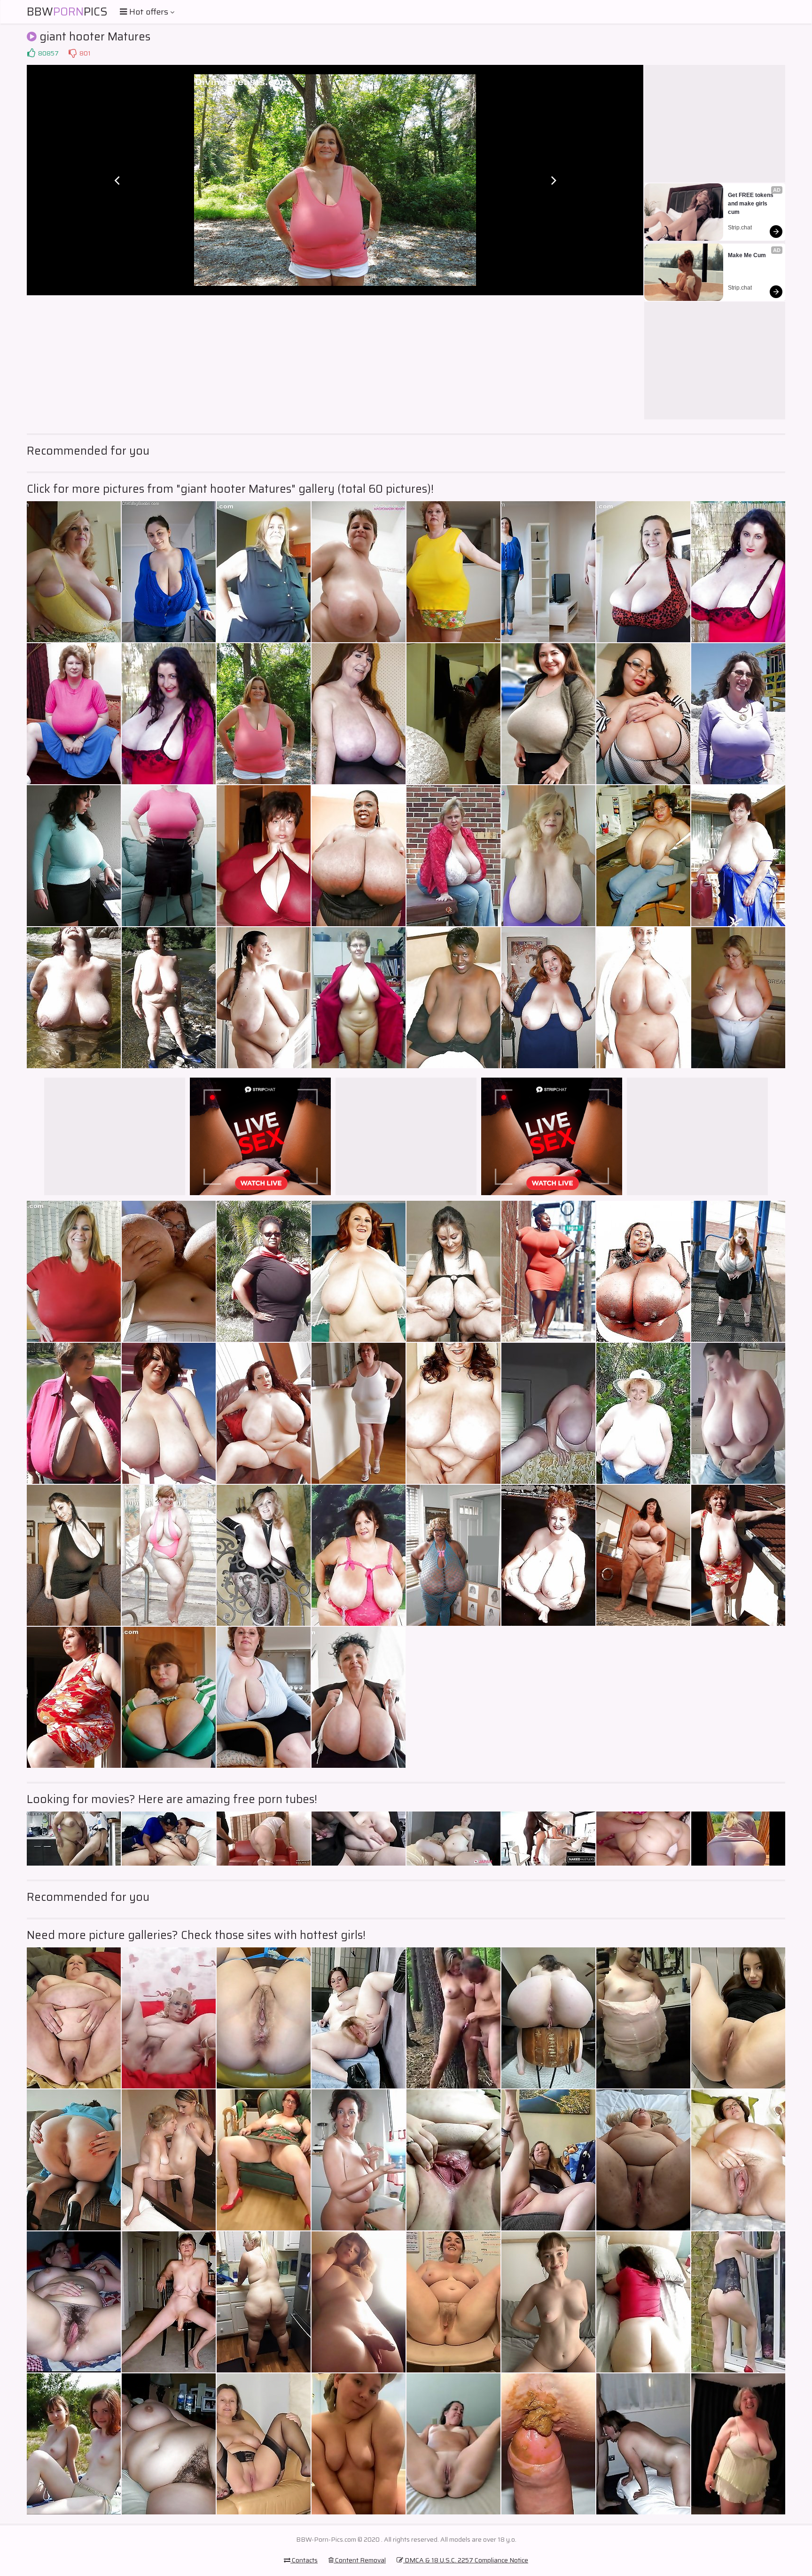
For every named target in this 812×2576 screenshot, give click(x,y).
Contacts (304, 2560)
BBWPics (67, 12)
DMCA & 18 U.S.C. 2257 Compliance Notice (466, 2560)
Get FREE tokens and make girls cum (751, 204)
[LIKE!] (31, 53)
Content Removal (360, 2560)
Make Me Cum (747, 255)
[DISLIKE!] (72, 53)
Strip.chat (740, 228)
